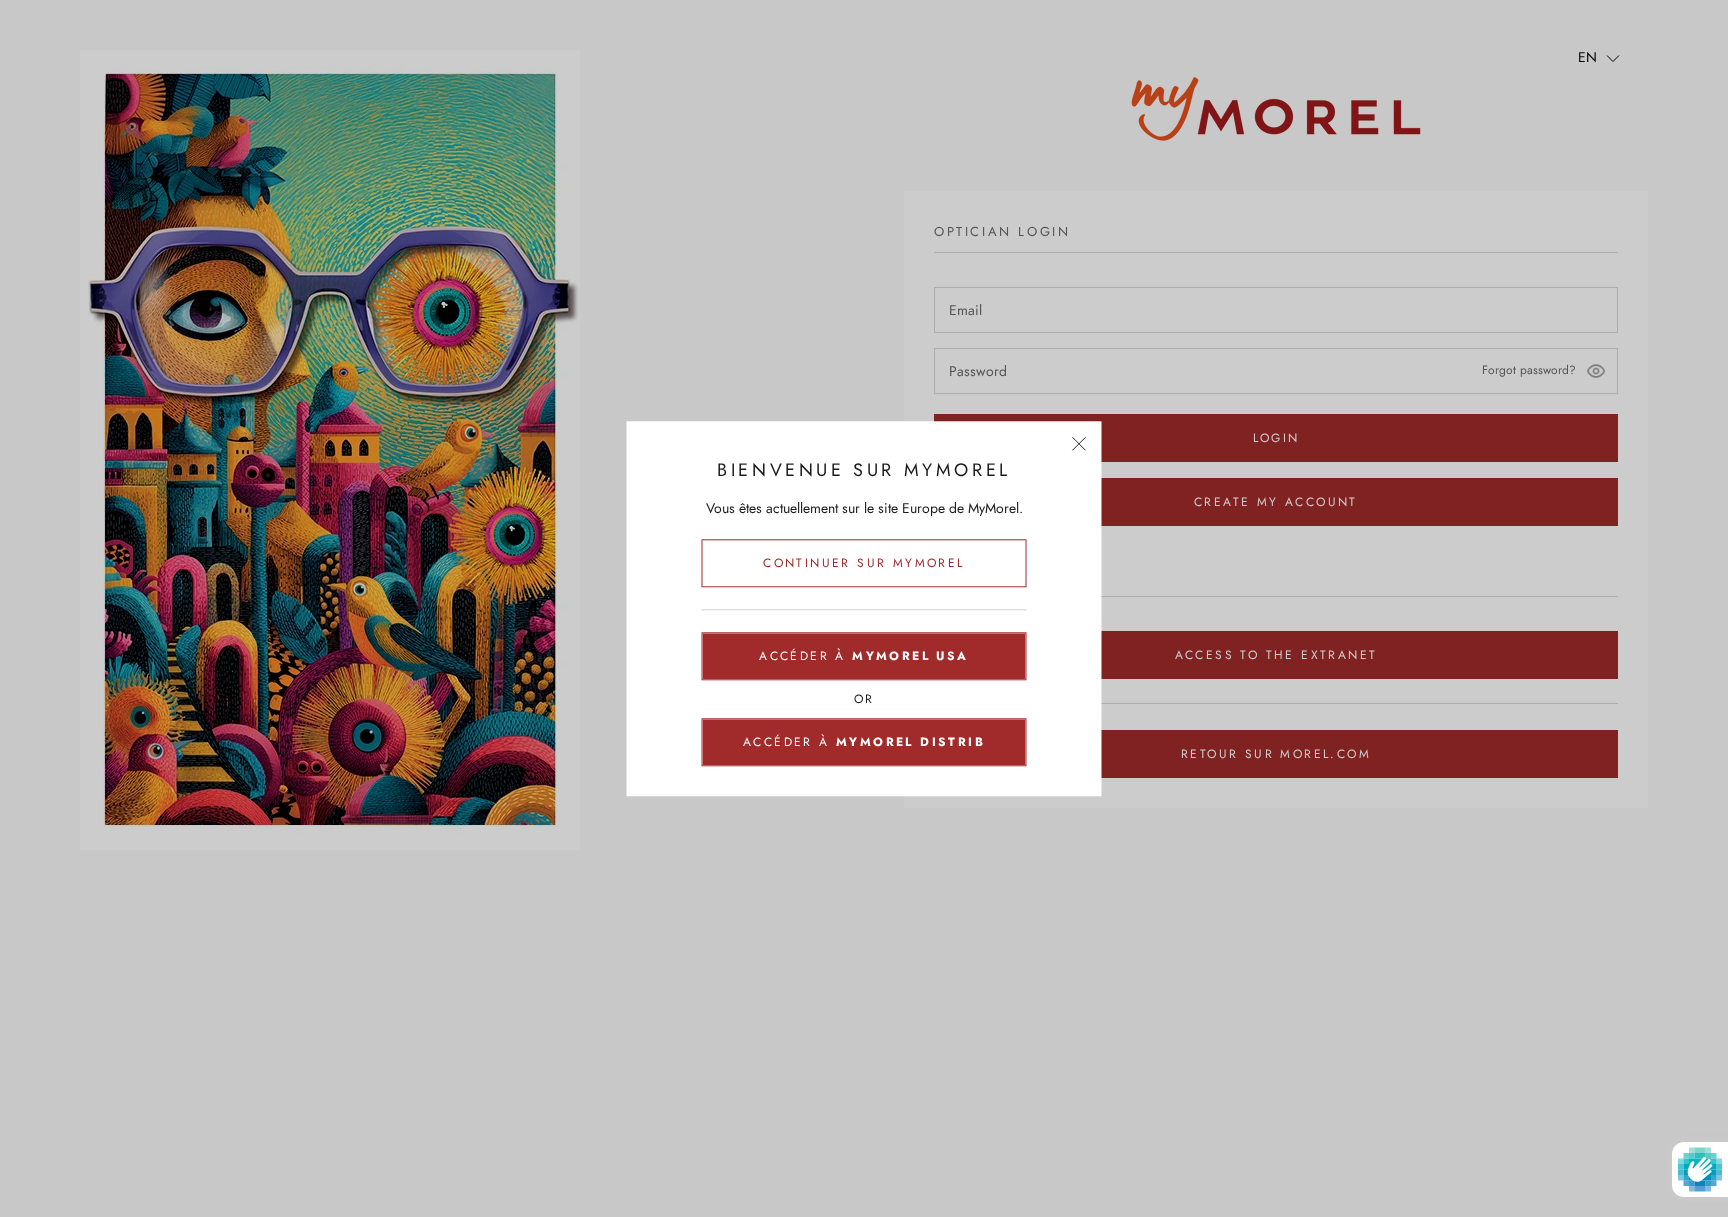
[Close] (1079, 443)
